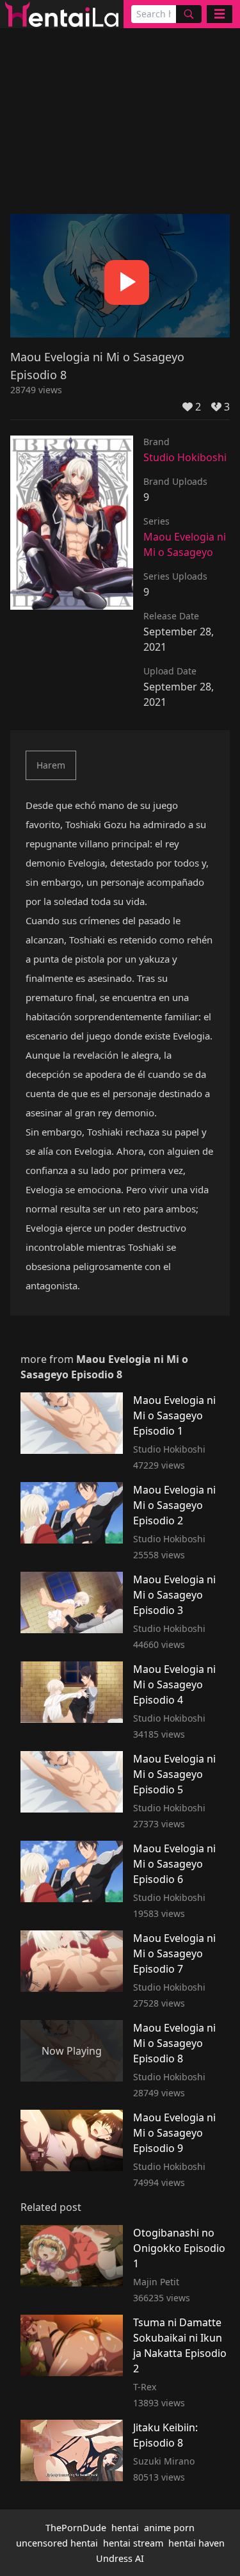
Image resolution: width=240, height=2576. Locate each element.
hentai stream (133, 2543)
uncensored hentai (57, 2543)
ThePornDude (76, 2528)
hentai (125, 2528)
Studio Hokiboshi (185, 457)
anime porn (169, 2528)
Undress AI (120, 2558)
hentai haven (196, 2543)
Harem (51, 765)
